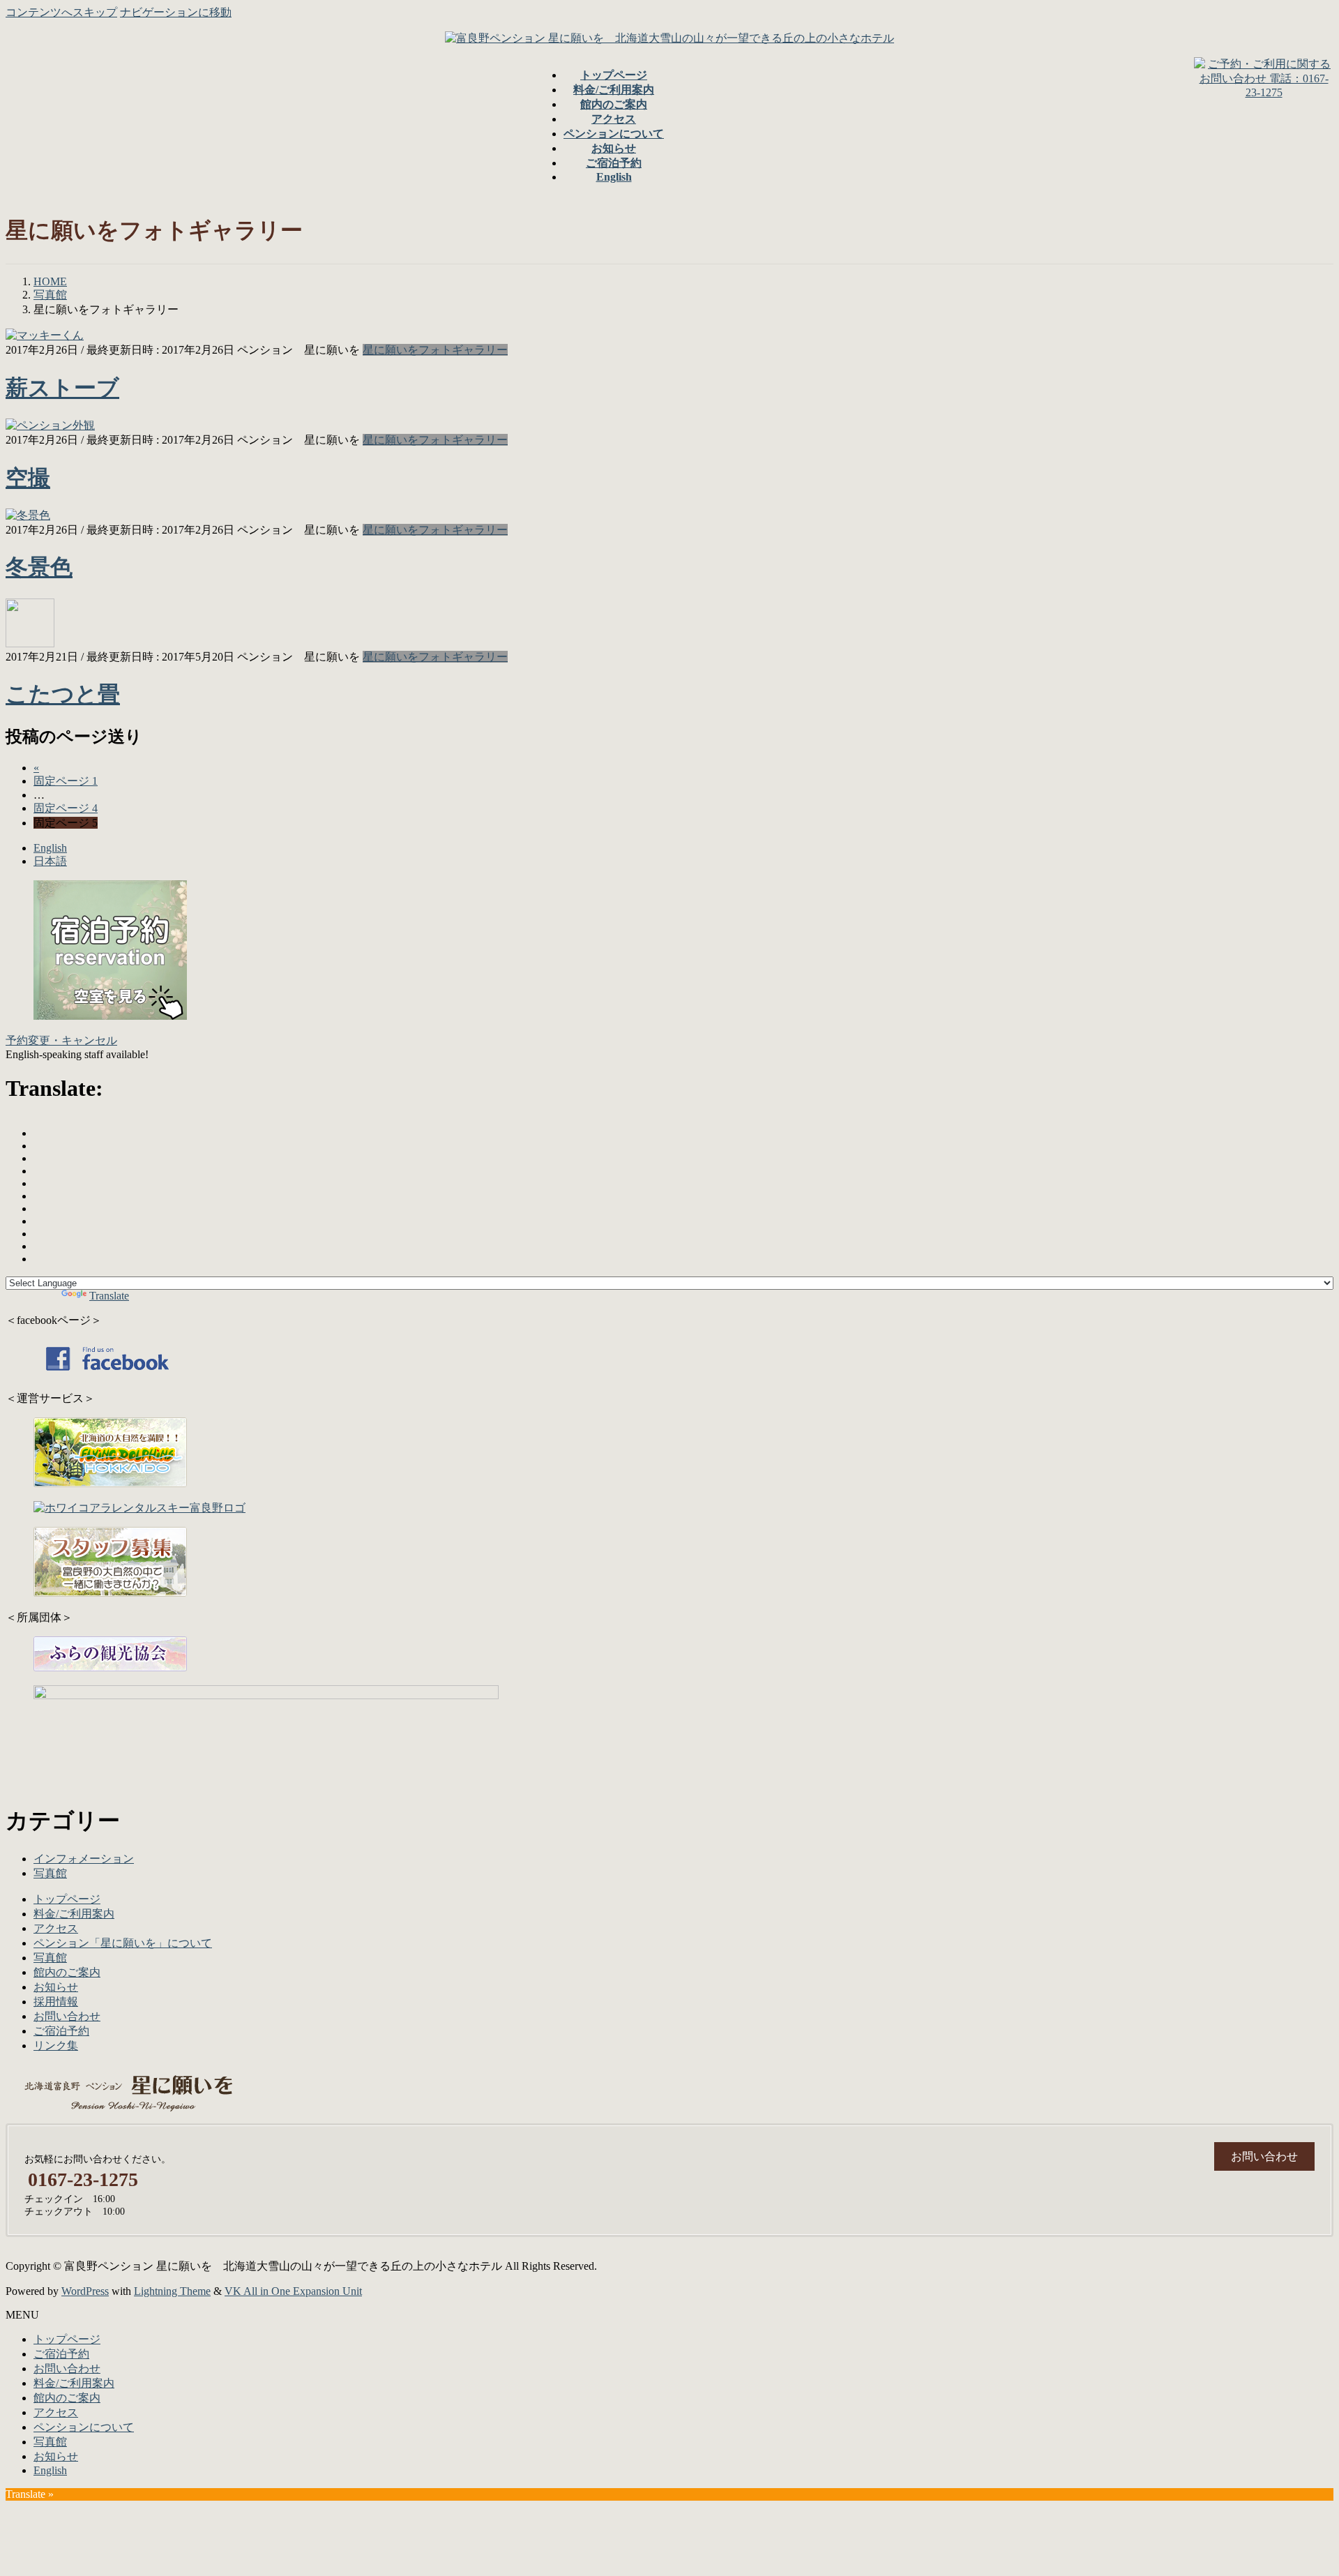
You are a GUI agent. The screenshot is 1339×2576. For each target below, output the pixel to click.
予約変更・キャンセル (61, 1040)
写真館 (50, 1873)
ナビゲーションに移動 (176, 12)
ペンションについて (84, 2427)
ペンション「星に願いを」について (123, 1943)
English (50, 848)
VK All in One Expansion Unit (293, 2291)
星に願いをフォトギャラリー (435, 350)
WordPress (85, 2291)
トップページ (67, 1899)
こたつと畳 (63, 694)
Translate (109, 1296)
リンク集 (56, 2046)
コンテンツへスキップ (61, 12)
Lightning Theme (172, 2291)
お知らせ (56, 1987)
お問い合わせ (67, 2016)
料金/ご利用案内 (74, 1914)
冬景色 (39, 567)
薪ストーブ (62, 388)
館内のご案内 (67, 1972)
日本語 (50, 861)
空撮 (28, 478)
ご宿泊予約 (61, 2031)
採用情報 (56, 2002)
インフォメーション (84, 1859)
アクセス (56, 1928)
